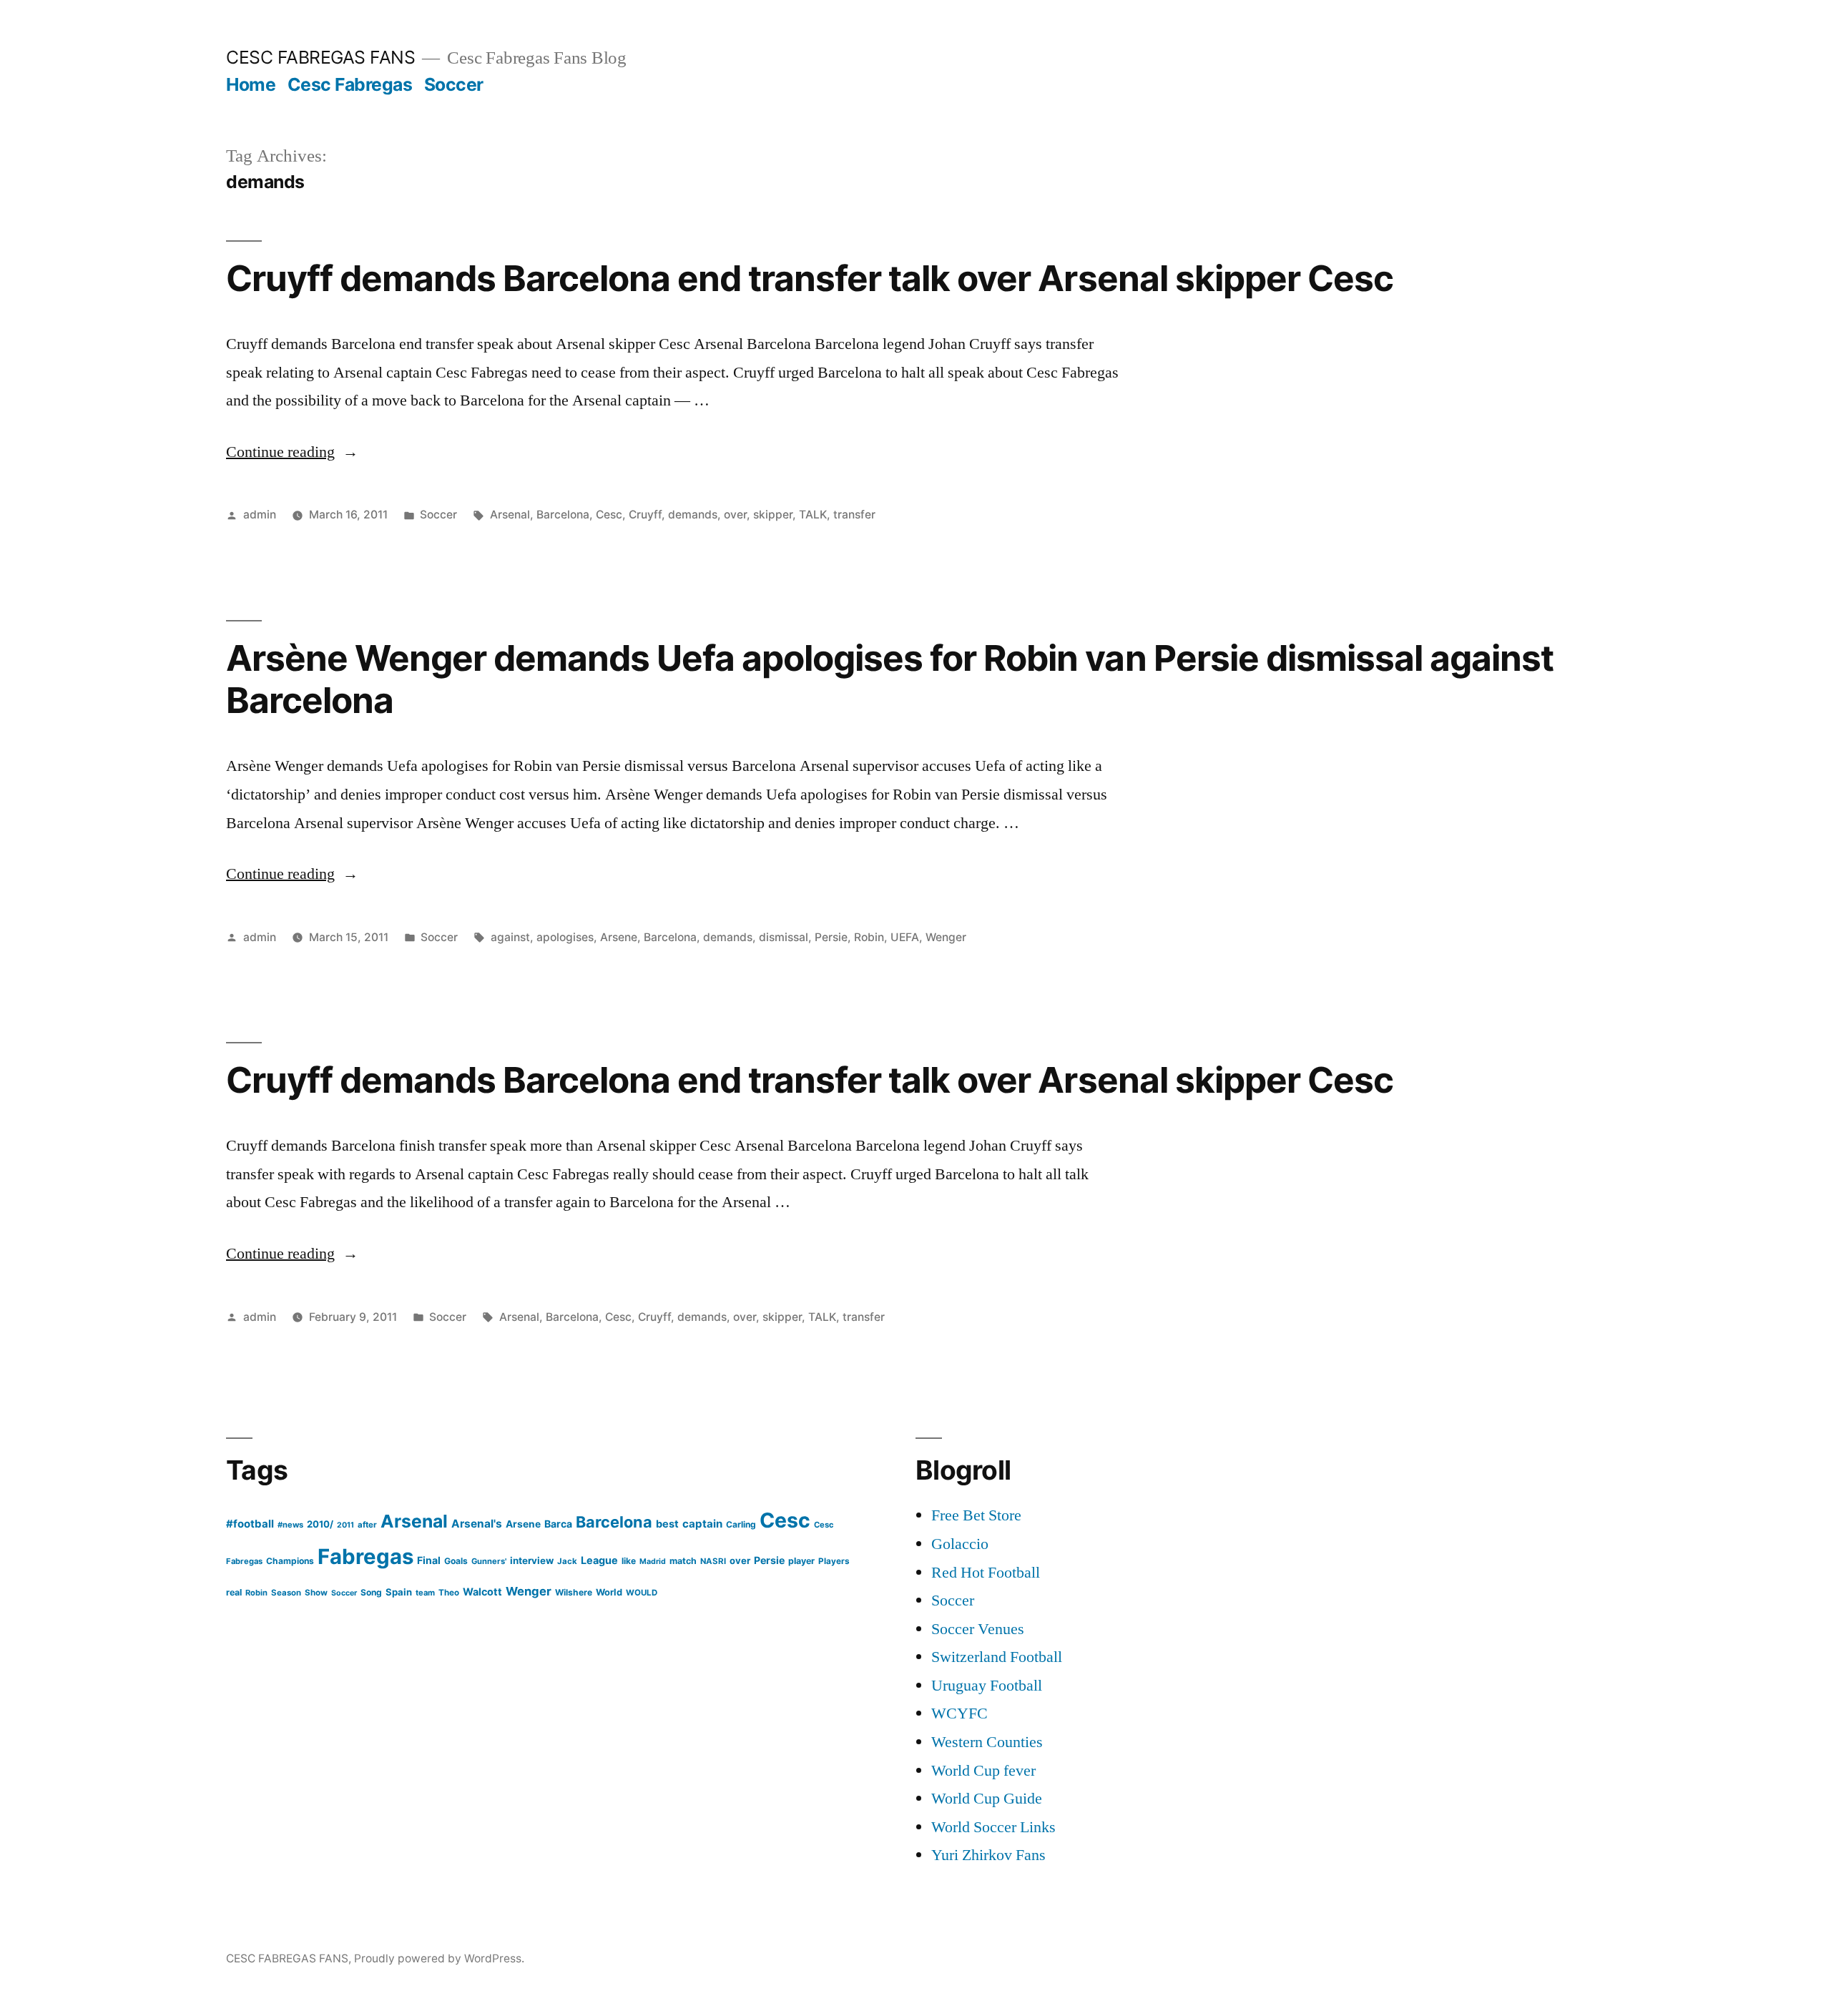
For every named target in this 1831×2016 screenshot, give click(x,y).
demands (693, 515)
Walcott (482, 1592)
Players (834, 1561)
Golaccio (960, 1544)
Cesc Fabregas (350, 84)
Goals (456, 1561)
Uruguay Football (987, 1686)
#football (250, 1524)
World (609, 1592)
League (599, 1560)
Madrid (653, 1562)
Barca (558, 1524)
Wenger (946, 937)
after (367, 1525)
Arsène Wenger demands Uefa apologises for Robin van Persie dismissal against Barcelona (890, 679)
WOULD (642, 1593)
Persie (831, 937)
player (801, 1561)
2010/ (320, 1524)
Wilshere (574, 1592)
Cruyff (645, 515)
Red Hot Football (986, 1573)
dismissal (784, 937)
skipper (773, 515)
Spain (399, 1592)
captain (702, 1524)
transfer (854, 515)
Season (286, 1593)
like (629, 1561)
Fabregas (365, 1557)
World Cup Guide (987, 1799)
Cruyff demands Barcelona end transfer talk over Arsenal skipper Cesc (810, 278)
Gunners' (489, 1561)
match (683, 1561)
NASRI (713, 1561)
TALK (813, 515)
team (425, 1593)
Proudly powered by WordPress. (439, 1958)
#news (290, 1525)
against (510, 937)
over (735, 515)
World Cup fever (983, 1771)
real (234, 1592)
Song (371, 1592)
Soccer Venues (978, 1629)
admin (260, 515)
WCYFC (959, 1713)
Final (429, 1560)
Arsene (619, 937)
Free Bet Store (976, 1515)
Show (316, 1593)
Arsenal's (477, 1524)
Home (251, 84)
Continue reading (292, 452)
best (667, 1524)
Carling (741, 1524)
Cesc (609, 515)
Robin (869, 937)
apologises (565, 937)
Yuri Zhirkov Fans (988, 1855)
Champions (290, 1561)
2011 (345, 1525)
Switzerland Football (997, 1657)
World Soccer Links (993, 1827)
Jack (567, 1561)
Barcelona (563, 515)
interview (532, 1560)
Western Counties (987, 1742)
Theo (449, 1593)
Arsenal (510, 515)
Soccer (454, 84)
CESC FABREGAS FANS (320, 57)
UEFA (905, 937)
